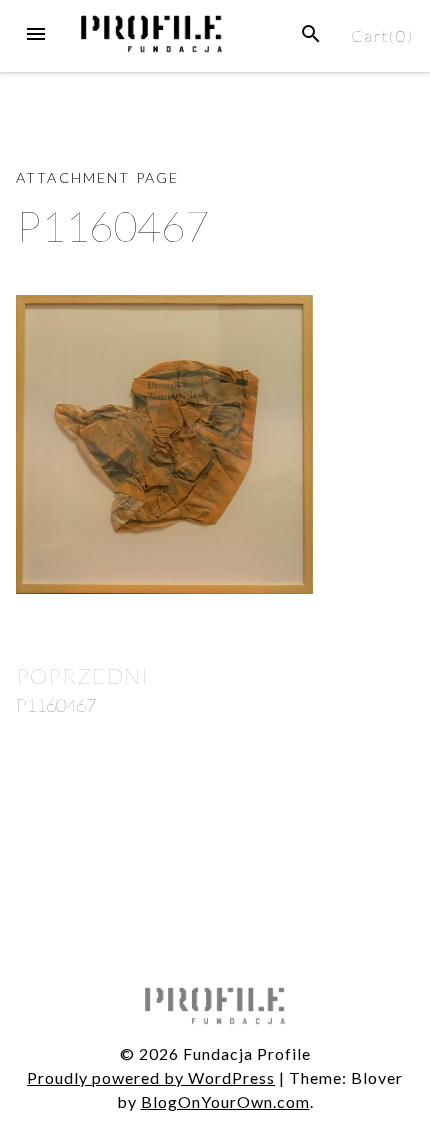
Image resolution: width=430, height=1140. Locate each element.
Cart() (382, 35)
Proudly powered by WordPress (151, 1077)
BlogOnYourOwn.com (225, 1101)
